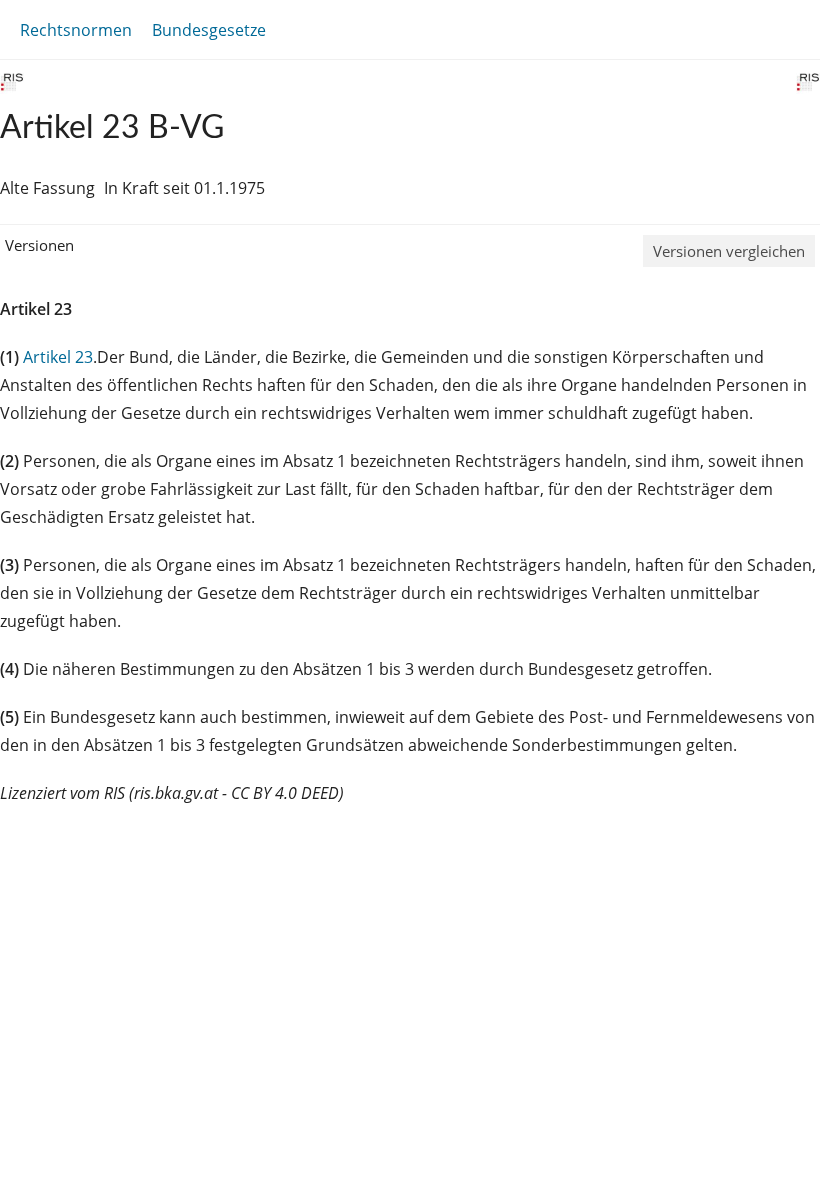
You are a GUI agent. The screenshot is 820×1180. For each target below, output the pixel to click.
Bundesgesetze (209, 30)
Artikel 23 (58, 357)
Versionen (39, 245)
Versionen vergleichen (729, 251)
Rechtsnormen (76, 30)
